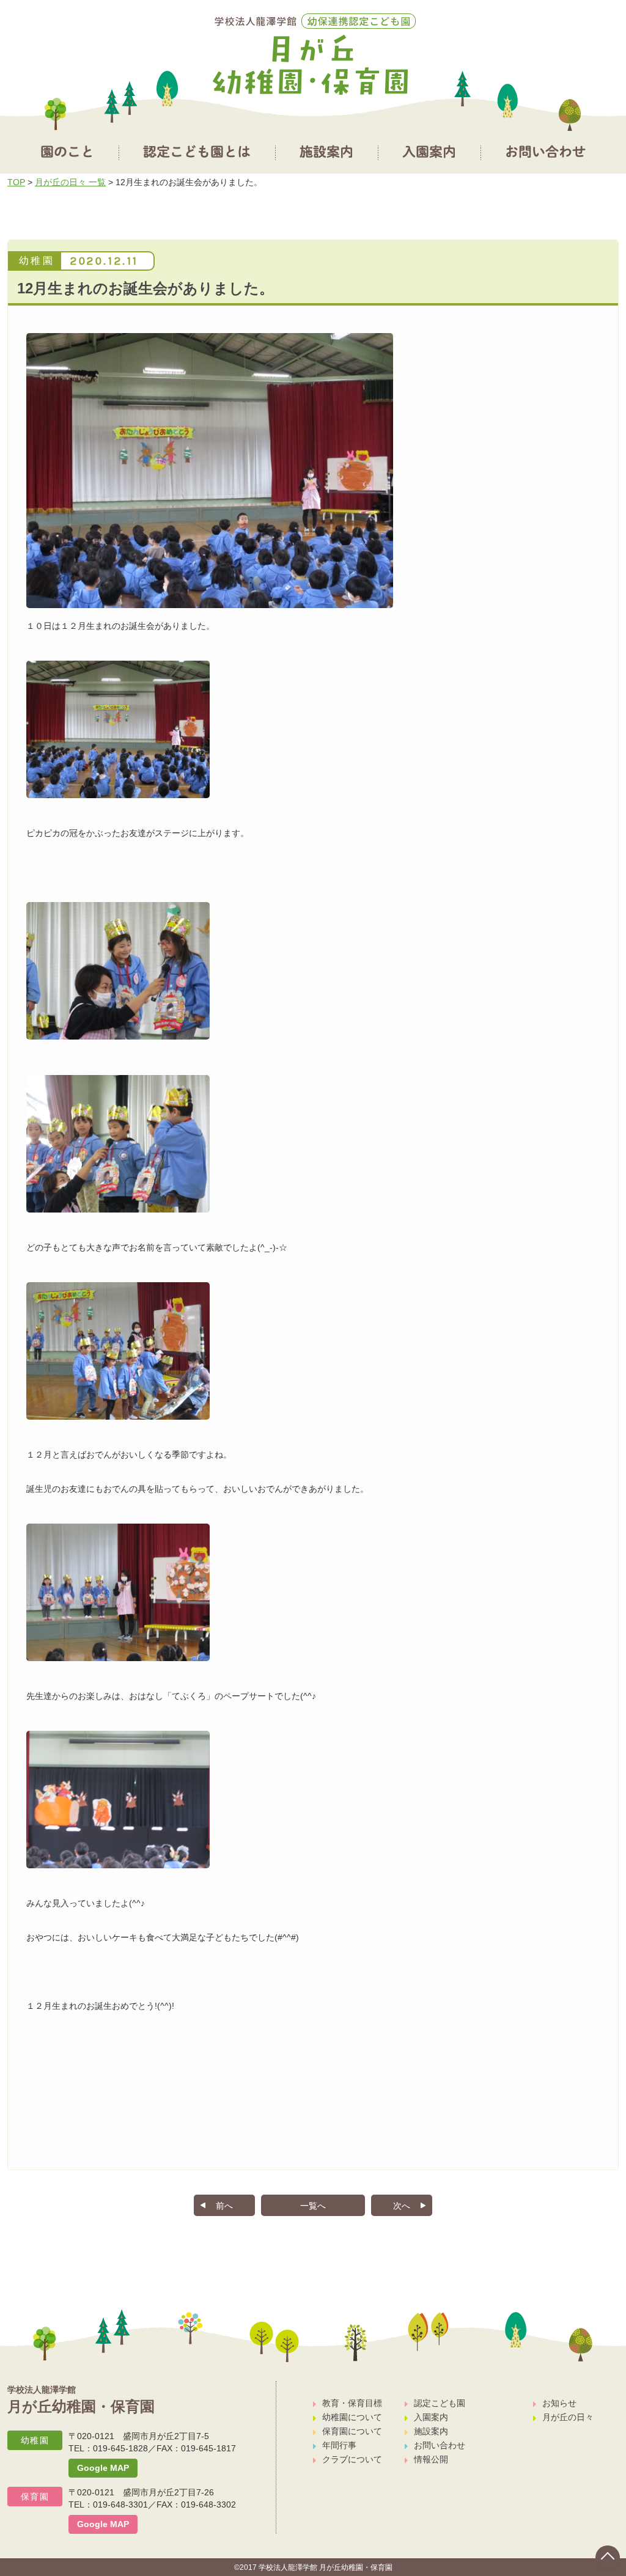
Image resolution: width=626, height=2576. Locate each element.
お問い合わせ (440, 2445)
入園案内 (431, 2417)
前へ (224, 2206)
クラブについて (352, 2459)
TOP (16, 182)
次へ (402, 2206)
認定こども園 (440, 2403)
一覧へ (313, 2206)
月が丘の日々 (568, 2417)
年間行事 (339, 2445)
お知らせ (559, 2403)
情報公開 (431, 2459)
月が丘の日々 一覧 (70, 182)
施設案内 (431, 2431)
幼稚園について (352, 2417)
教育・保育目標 (352, 2403)
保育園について (352, 2431)
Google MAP (103, 2468)
